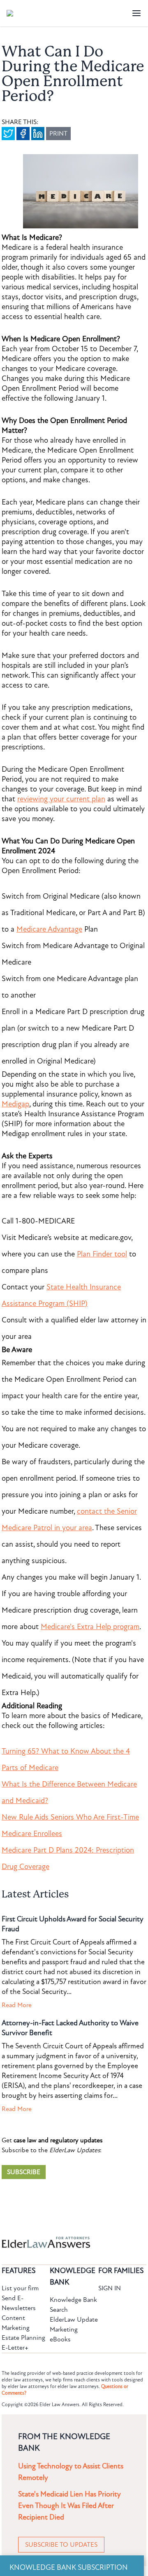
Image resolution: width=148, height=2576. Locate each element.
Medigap (15, 1104)
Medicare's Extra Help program (90, 1627)
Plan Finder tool (102, 1254)
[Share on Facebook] (23, 134)
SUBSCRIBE (24, 2172)
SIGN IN (110, 2288)
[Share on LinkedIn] (38, 134)
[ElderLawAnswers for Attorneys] (48, 2242)
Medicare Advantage (49, 929)
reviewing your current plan (61, 799)
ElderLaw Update (74, 2320)
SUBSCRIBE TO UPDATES (61, 2545)
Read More (17, 2005)
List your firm (20, 2288)
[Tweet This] (8, 134)
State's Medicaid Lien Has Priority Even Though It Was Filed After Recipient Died (69, 2506)
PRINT (58, 134)
